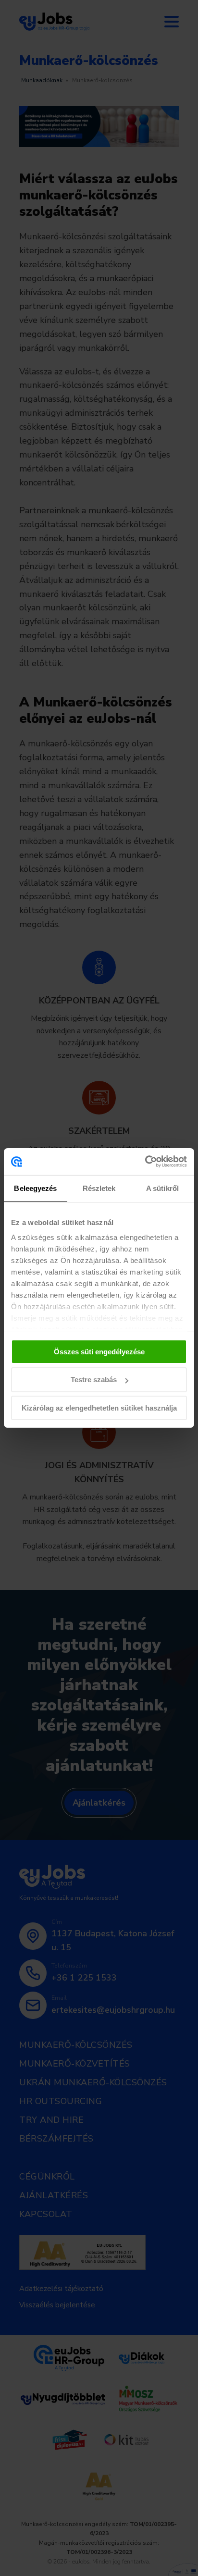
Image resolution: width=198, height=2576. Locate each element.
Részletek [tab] (99, 1188)
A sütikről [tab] (162, 1188)
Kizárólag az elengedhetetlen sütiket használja (99, 1408)
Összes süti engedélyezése (99, 1351)
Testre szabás (94, 1380)
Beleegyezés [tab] (35, 1188)
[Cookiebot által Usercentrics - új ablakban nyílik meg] (145, 1162)
